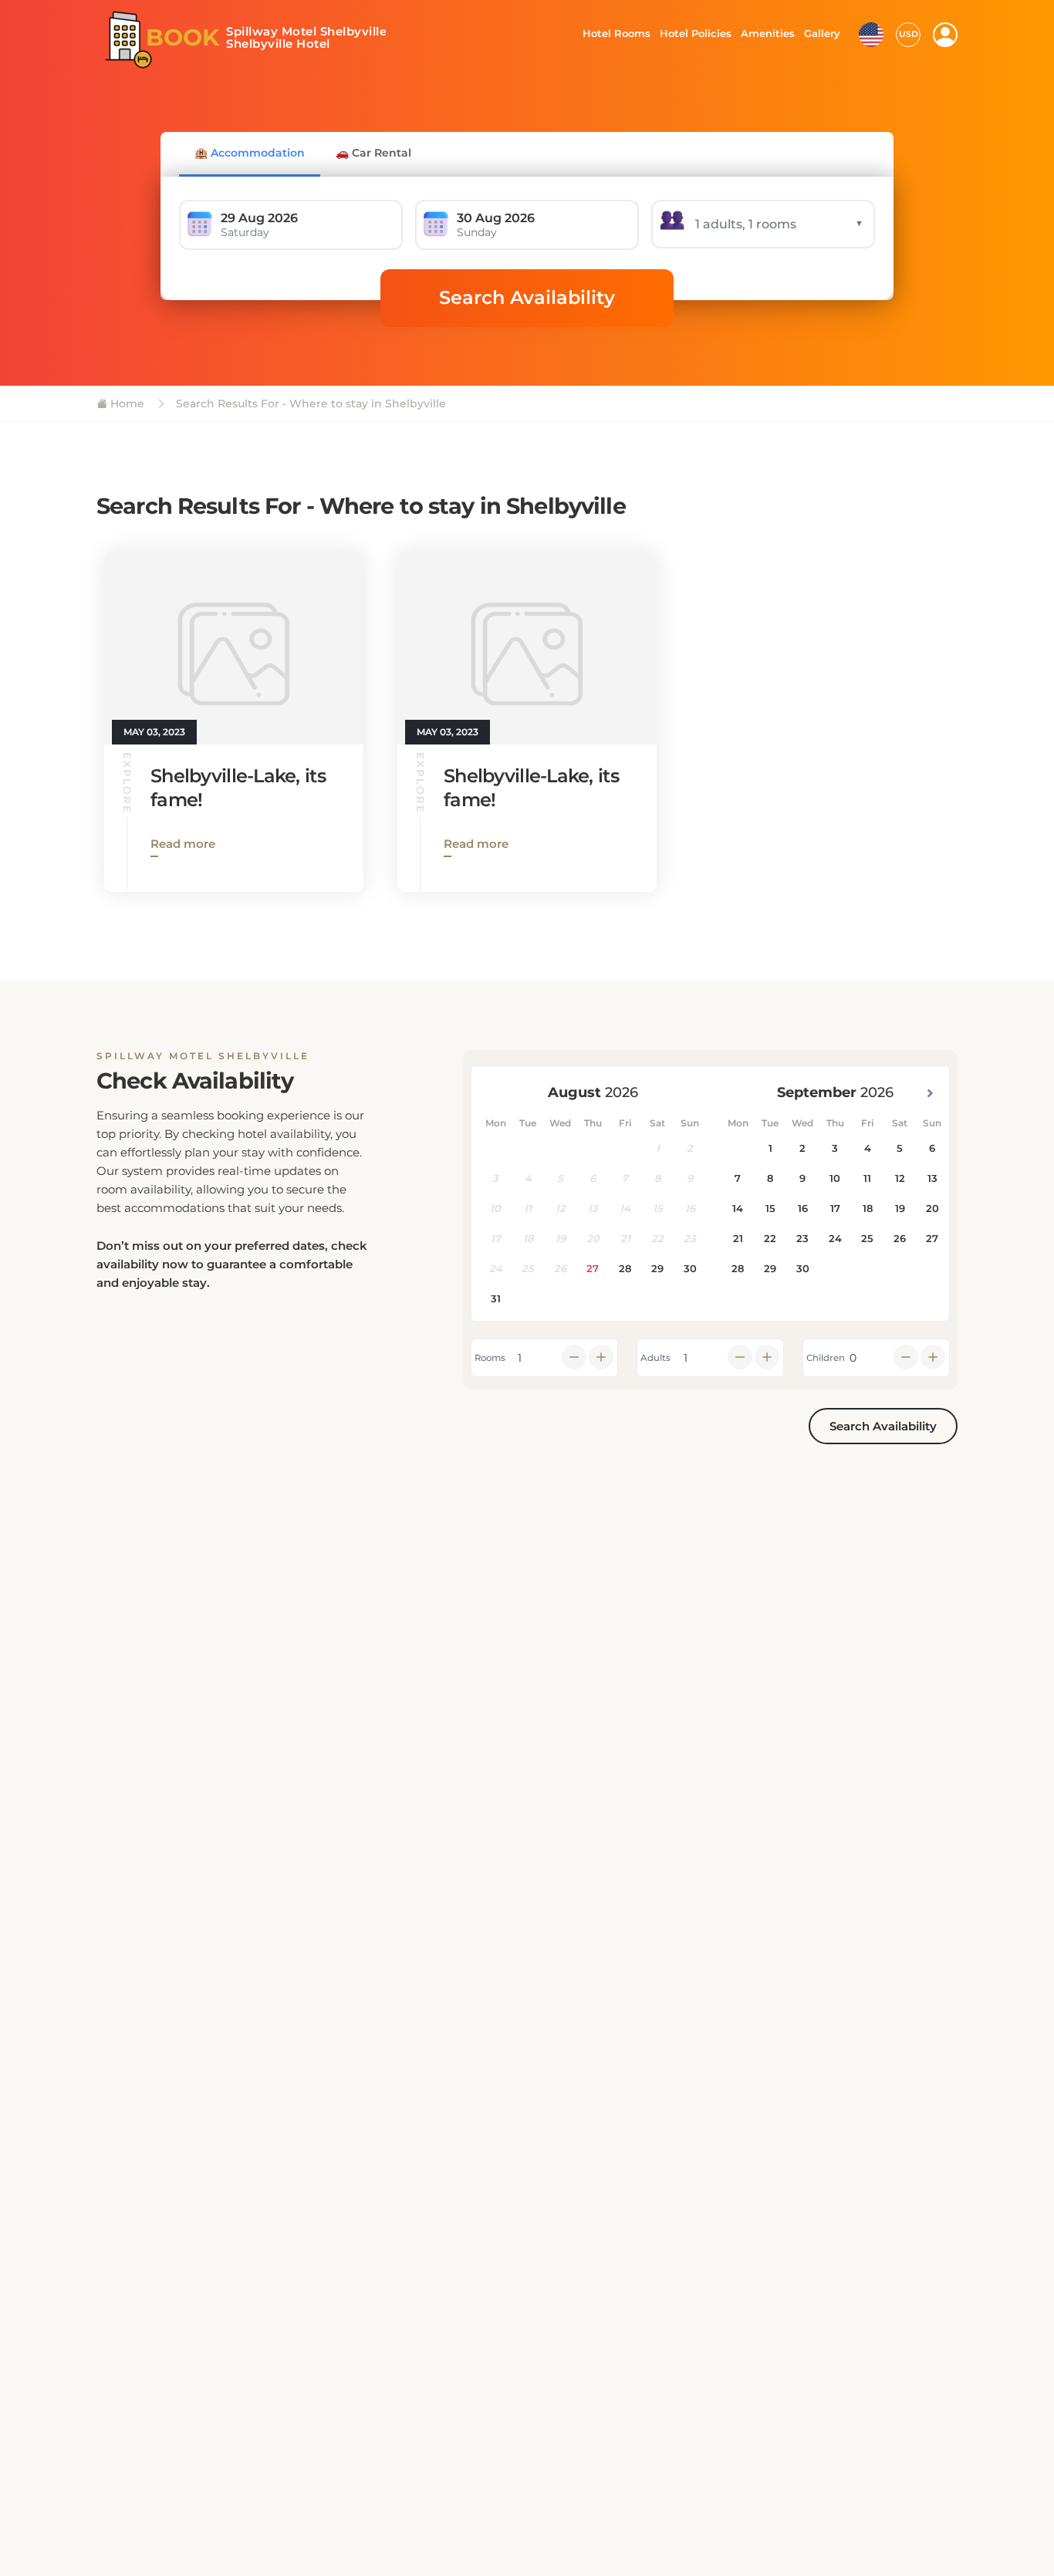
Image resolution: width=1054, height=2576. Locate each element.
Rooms (490, 1358)
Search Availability (527, 297)
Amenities (767, 33)
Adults (655, 1358)
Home (126, 403)
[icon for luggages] (871, 33)
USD (909, 34)
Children (826, 1358)
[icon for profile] (945, 35)
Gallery (822, 33)
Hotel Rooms (612, 33)
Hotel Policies (694, 33)
